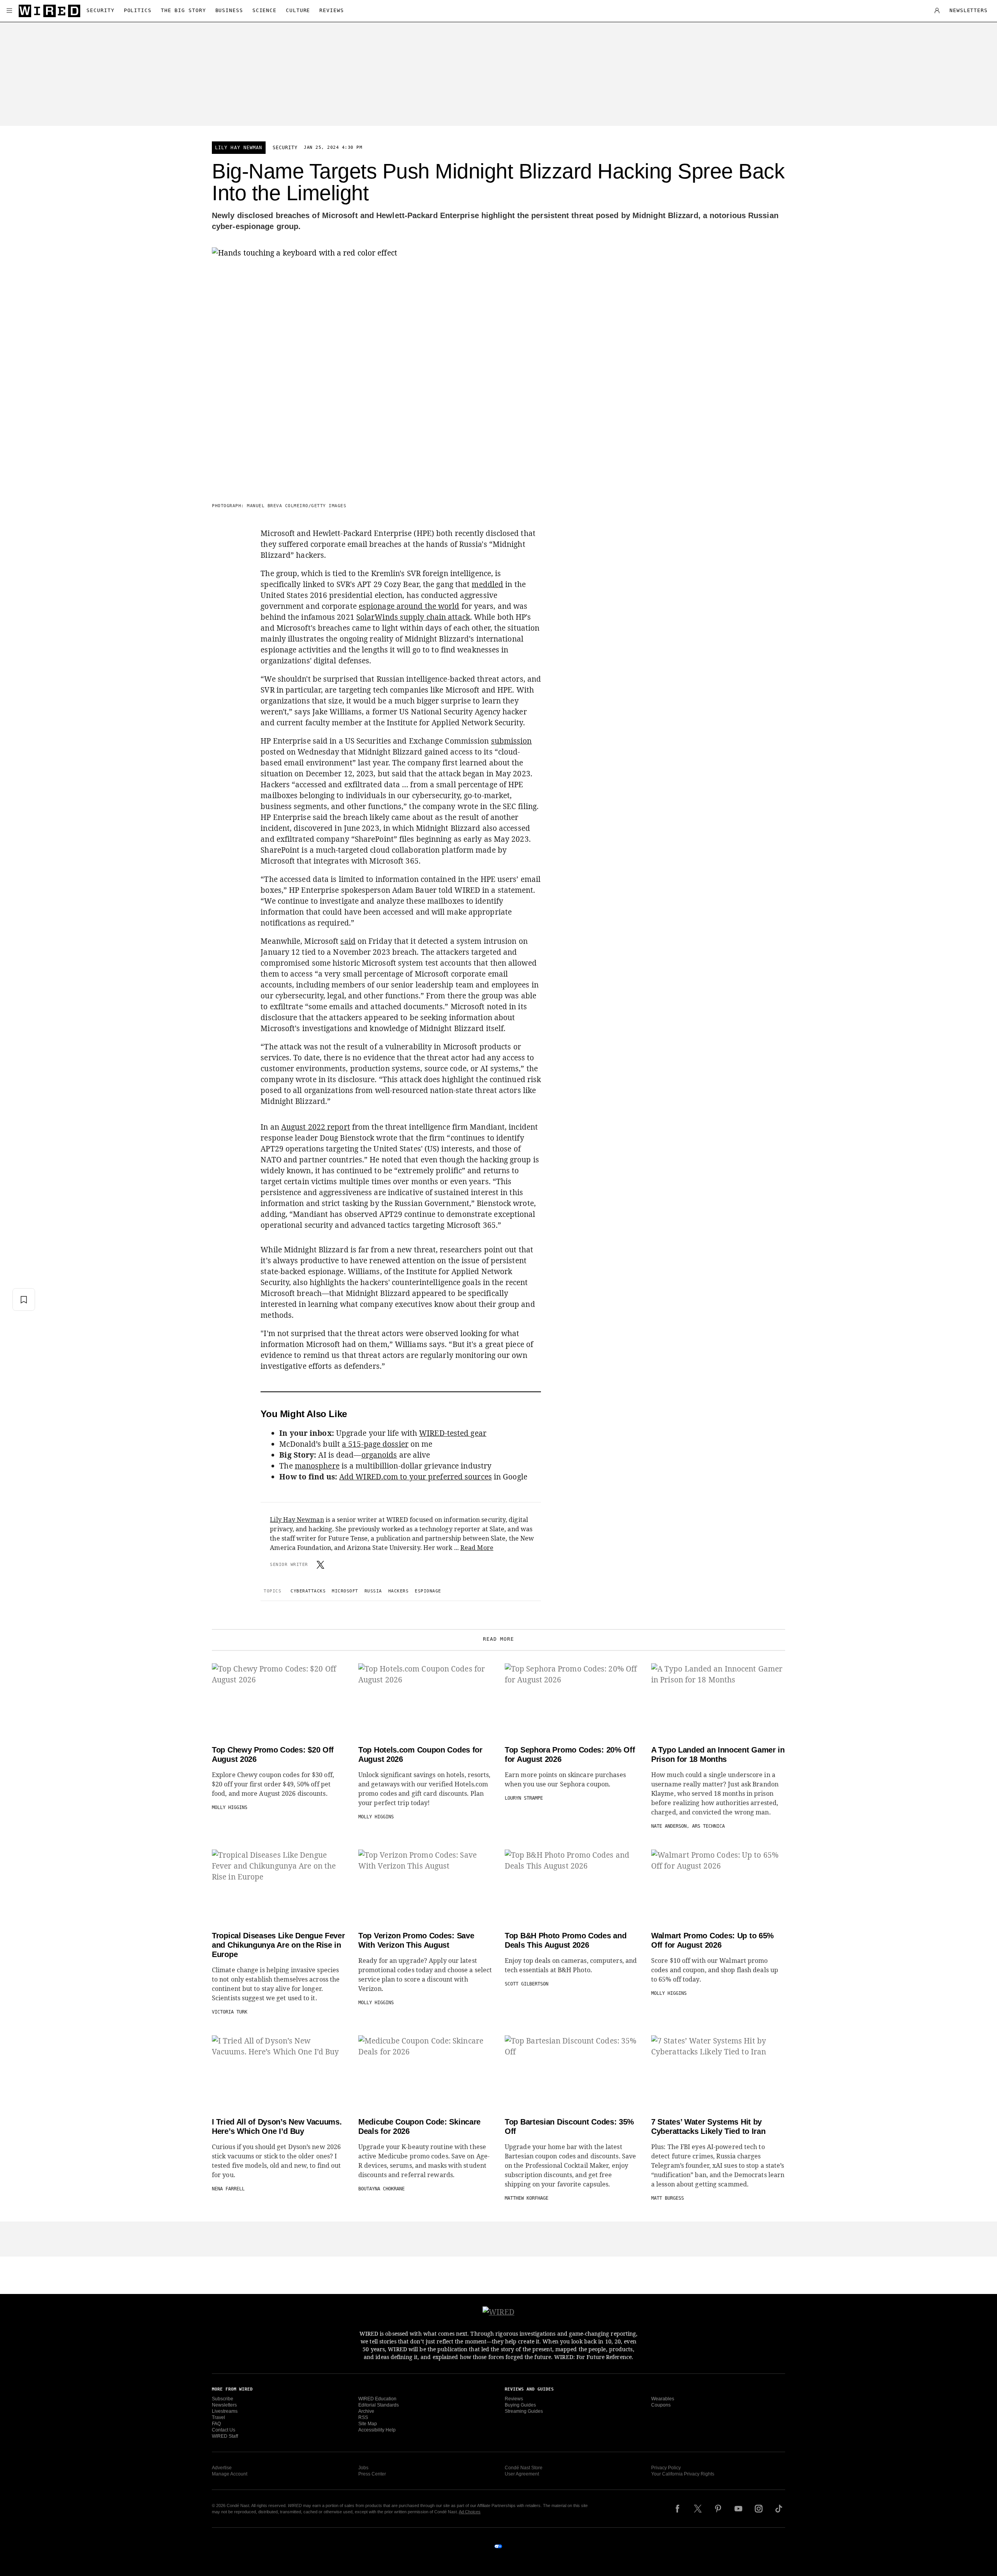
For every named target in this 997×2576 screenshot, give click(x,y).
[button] (9, 11)
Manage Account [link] (230, 2474)
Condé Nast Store (524, 2468)
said (348, 941)
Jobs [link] (363, 2468)
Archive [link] (366, 2411)
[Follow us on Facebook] (678, 2509)
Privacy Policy (666, 2468)
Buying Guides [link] (520, 2405)
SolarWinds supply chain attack (413, 617)
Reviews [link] (514, 2399)
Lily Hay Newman (239, 148)
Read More (477, 1548)
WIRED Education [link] (377, 2399)
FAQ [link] (216, 2424)
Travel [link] (218, 2417)
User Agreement (522, 2474)
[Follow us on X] (698, 2509)
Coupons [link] (661, 2405)
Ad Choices (470, 2512)
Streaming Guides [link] (524, 2411)
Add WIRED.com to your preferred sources (416, 1477)
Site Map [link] (368, 2424)
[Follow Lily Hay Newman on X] (321, 1565)
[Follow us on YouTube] (738, 2509)
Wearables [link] (663, 2399)
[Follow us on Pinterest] (718, 2509)
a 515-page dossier (375, 1444)
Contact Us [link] (224, 2430)
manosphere (317, 1466)
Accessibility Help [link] (377, 2430)
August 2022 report (316, 1127)
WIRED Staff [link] (225, 2436)
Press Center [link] (372, 2474)
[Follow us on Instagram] (759, 2509)
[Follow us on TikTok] (779, 2509)
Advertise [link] (222, 2468)
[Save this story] (24, 1299)
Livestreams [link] (225, 2411)
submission (512, 741)
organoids (379, 1455)
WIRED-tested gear (453, 1433)
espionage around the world (409, 606)
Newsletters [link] (224, 2405)
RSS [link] (363, 2417)
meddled (487, 584)
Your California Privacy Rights (683, 2474)
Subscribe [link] (223, 2399)
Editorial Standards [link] (379, 2405)
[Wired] (49, 11)
